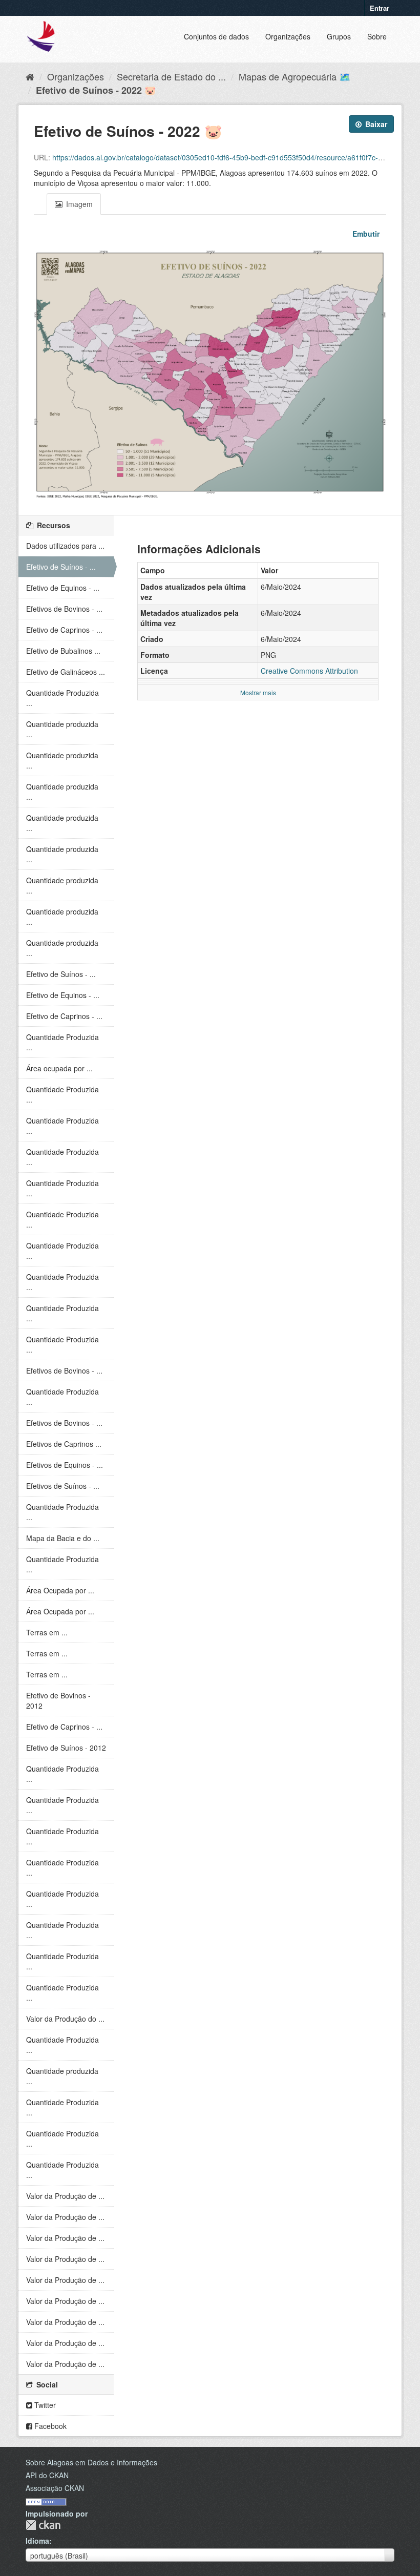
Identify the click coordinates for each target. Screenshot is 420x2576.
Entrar (380, 8)
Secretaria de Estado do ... (171, 76)
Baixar (375, 124)
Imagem (78, 204)
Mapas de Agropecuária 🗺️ (295, 76)
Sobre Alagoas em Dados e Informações (91, 2462)
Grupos (339, 36)
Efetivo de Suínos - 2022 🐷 (96, 90)
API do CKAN (47, 2475)
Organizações (288, 36)
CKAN (43, 2525)
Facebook (49, 2426)
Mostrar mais (258, 692)
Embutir (365, 234)
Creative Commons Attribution (309, 671)
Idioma (37, 2541)
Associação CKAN (55, 2488)
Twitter (44, 2405)
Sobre (377, 36)
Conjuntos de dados (216, 36)
